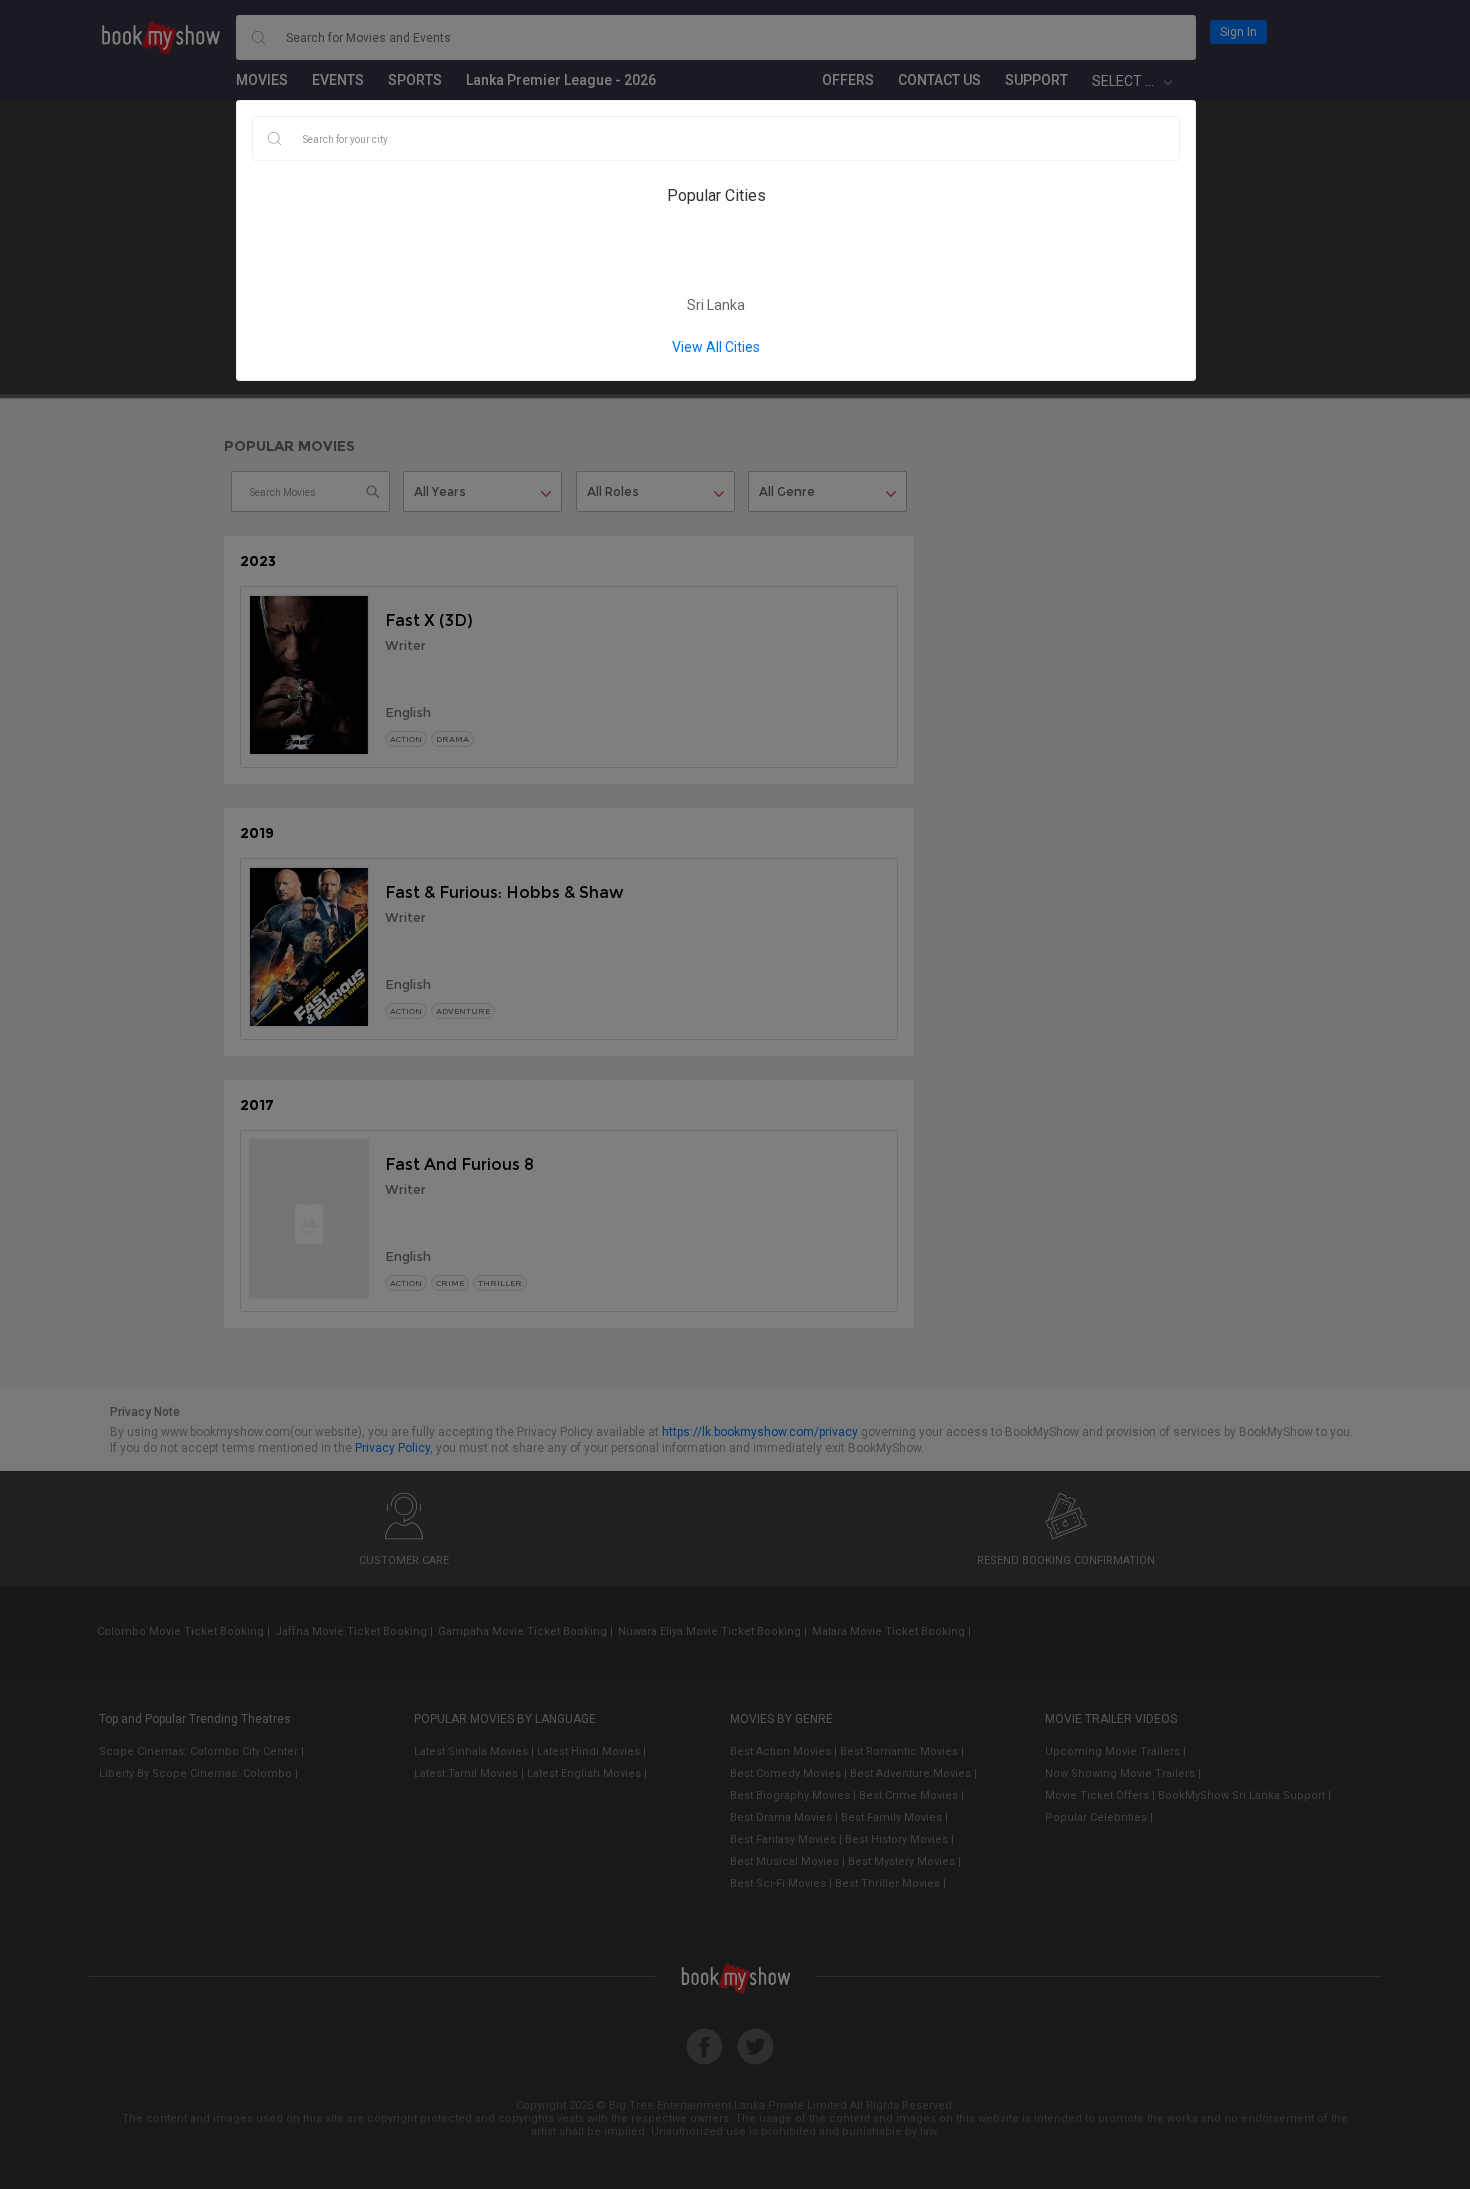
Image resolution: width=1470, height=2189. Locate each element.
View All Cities (716, 347)
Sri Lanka (716, 305)
